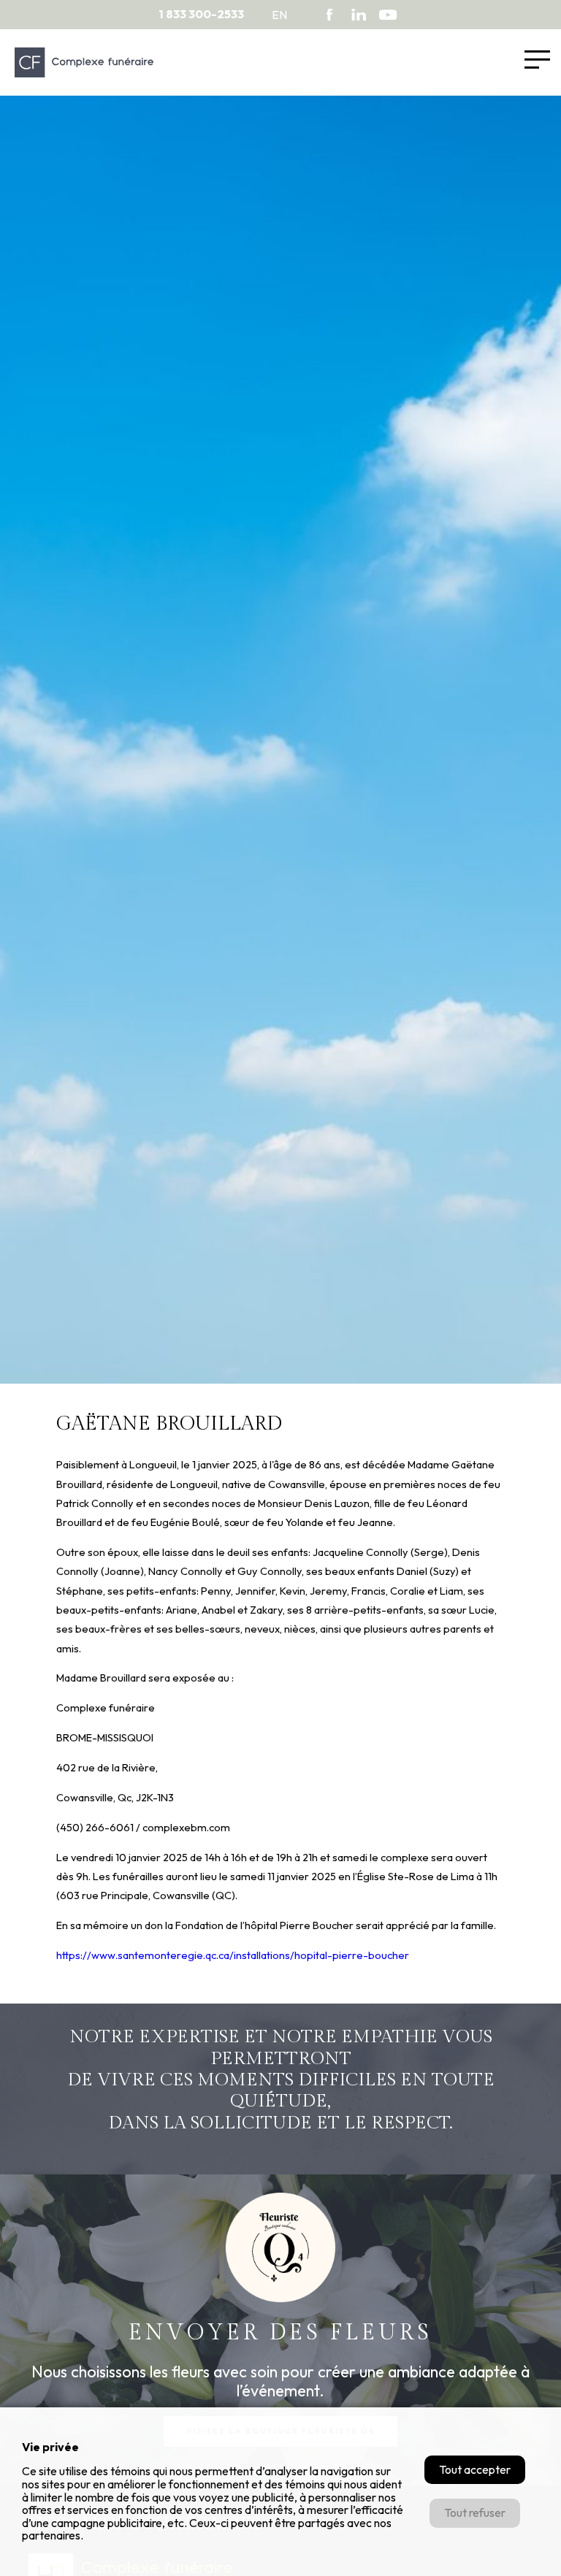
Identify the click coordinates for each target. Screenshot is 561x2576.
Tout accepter (475, 2469)
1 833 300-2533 (201, 14)
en (279, 15)
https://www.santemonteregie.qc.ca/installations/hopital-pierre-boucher (233, 1955)
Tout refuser (475, 2512)
